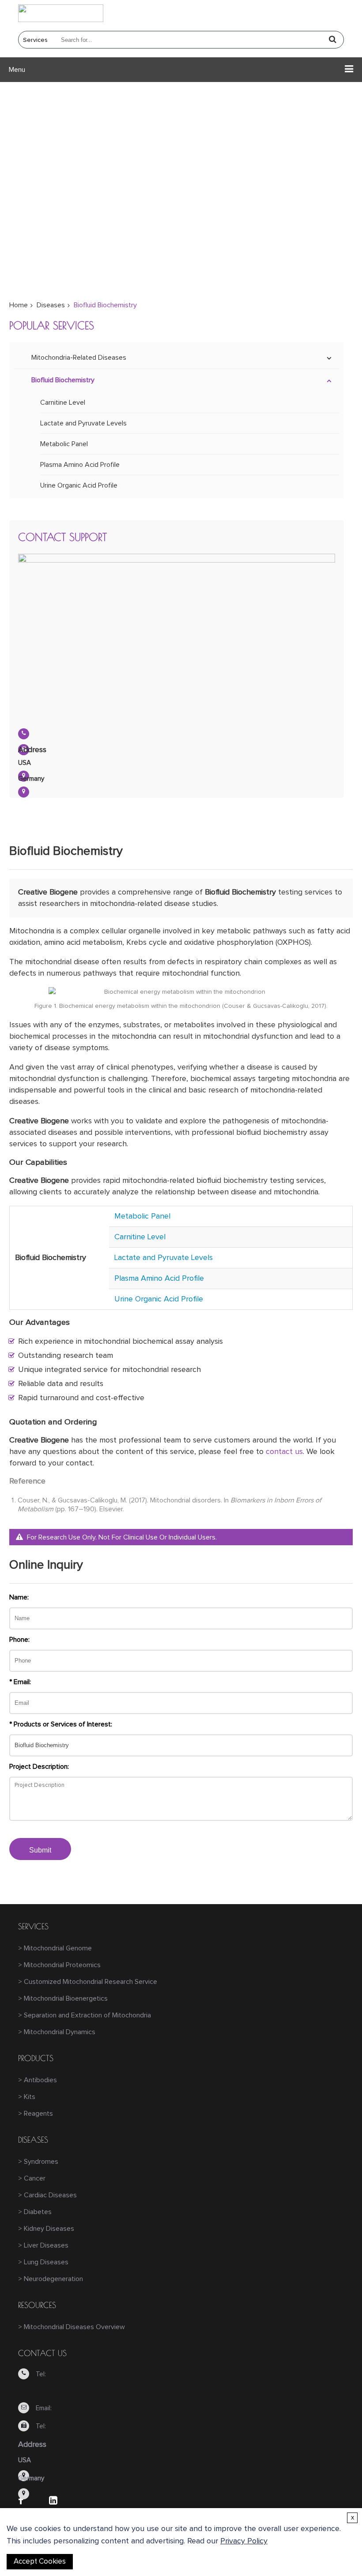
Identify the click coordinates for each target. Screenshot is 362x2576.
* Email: (20, 1682)
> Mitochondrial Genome (55, 1948)
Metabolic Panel (64, 444)
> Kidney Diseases (46, 2229)
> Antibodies (38, 2080)
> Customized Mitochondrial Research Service (88, 1982)
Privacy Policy (244, 2541)
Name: (19, 1597)
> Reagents (36, 2114)
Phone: (19, 1640)
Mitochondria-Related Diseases (79, 358)
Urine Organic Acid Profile (79, 485)
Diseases (51, 305)
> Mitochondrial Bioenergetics (63, 1998)
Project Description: (39, 1767)
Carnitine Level (63, 403)
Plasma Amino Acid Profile (80, 465)
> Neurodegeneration (51, 2279)
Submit (40, 1850)
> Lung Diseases (43, 2262)
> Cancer (32, 2178)
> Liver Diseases (43, 2245)
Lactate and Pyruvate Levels (83, 423)
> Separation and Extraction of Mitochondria (85, 2015)
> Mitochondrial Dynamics (57, 2032)
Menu (17, 70)
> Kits (27, 2097)
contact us (284, 1452)
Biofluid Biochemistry (63, 380)
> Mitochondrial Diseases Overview (72, 2327)
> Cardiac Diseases (47, 2195)
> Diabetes (35, 2212)
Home (19, 305)
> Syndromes (38, 2162)
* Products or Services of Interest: (61, 1724)
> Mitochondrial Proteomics (59, 1965)
